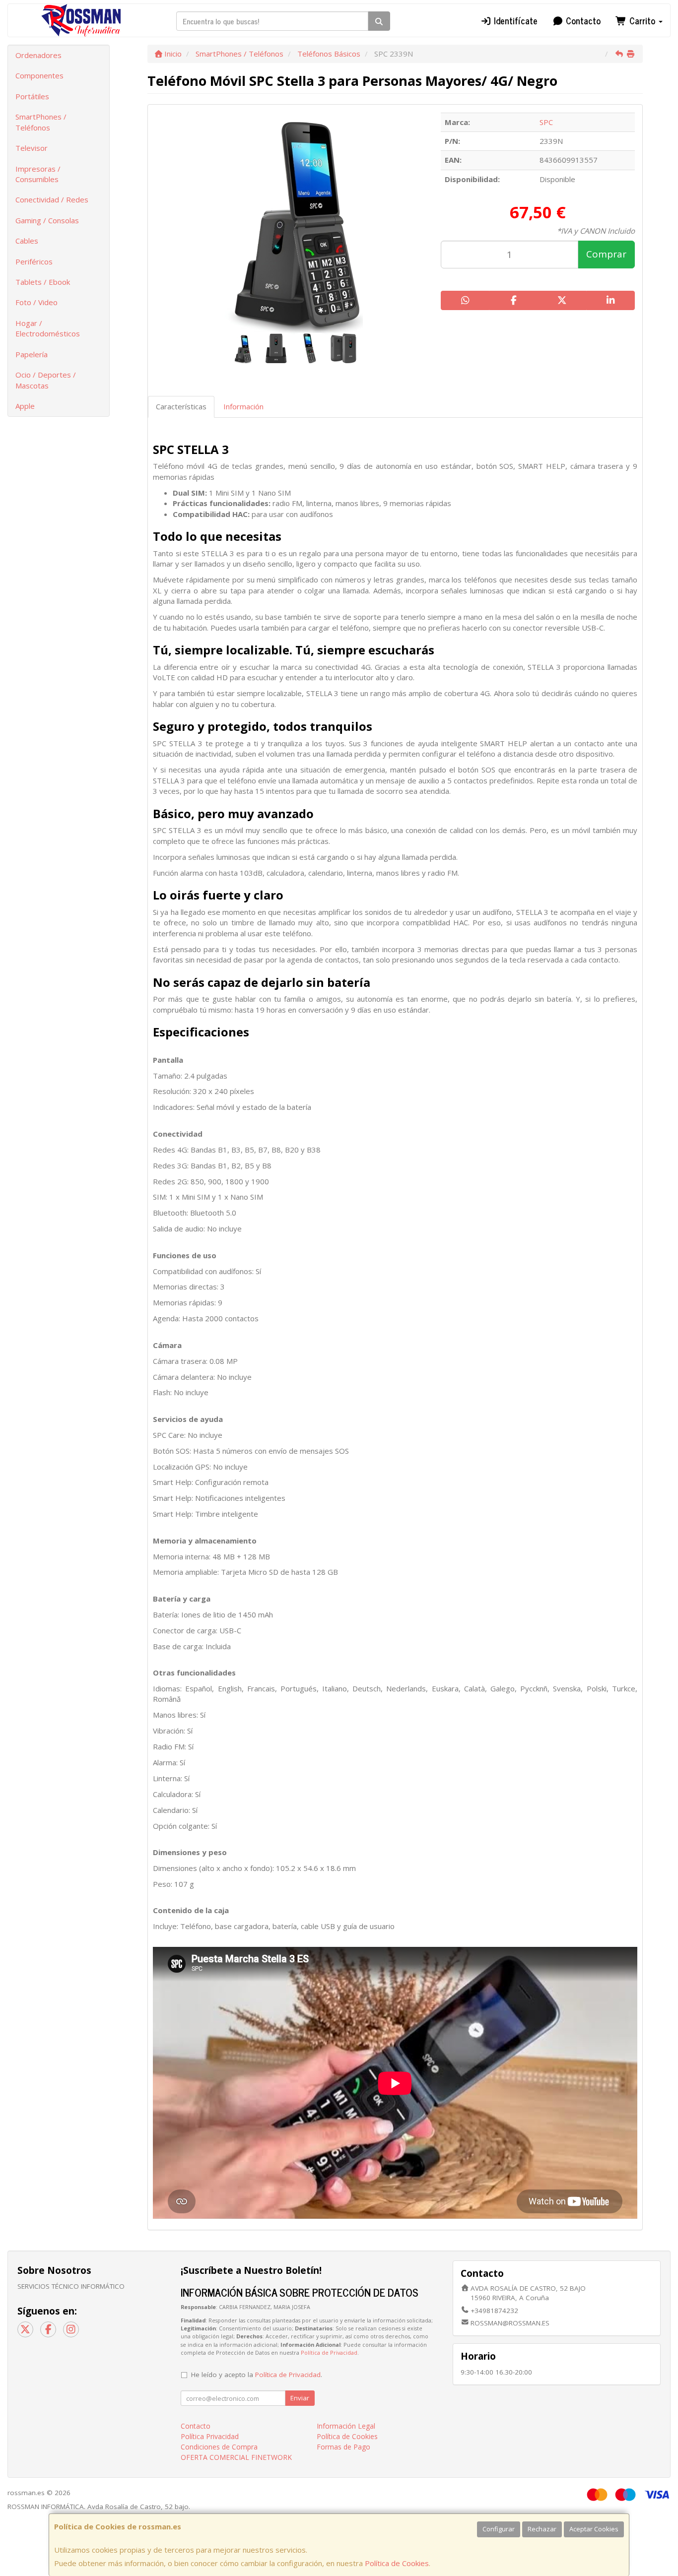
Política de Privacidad (329, 2352)
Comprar (606, 254)
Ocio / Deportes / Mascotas (46, 380)
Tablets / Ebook (43, 282)
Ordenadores (38, 55)
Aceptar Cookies (594, 2529)
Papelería (32, 354)
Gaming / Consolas (47, 220)
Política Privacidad (210, 2436)
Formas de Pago (343, 2447)
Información (243, 406)
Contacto (582, 20)
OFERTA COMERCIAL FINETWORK (236, 2457)
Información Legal (346, 2426)
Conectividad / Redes (52, 199)
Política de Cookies (397, 2563)
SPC (546, 122)
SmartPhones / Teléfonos (41, 122)
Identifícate (514, 20)
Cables (27, 241)
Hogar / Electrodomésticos (48, 328)
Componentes (39, 75)
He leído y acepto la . (257, 2375)
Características (181, 406)
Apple (25, 406)
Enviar (300, 2398)
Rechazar (542, 2529)
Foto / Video (36, 302)
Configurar (499, 2529)
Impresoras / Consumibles (38, 174)
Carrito (642, 20)
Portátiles (32, 96)
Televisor (32, 148)
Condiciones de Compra (219, 2447)
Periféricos (34, 261)
